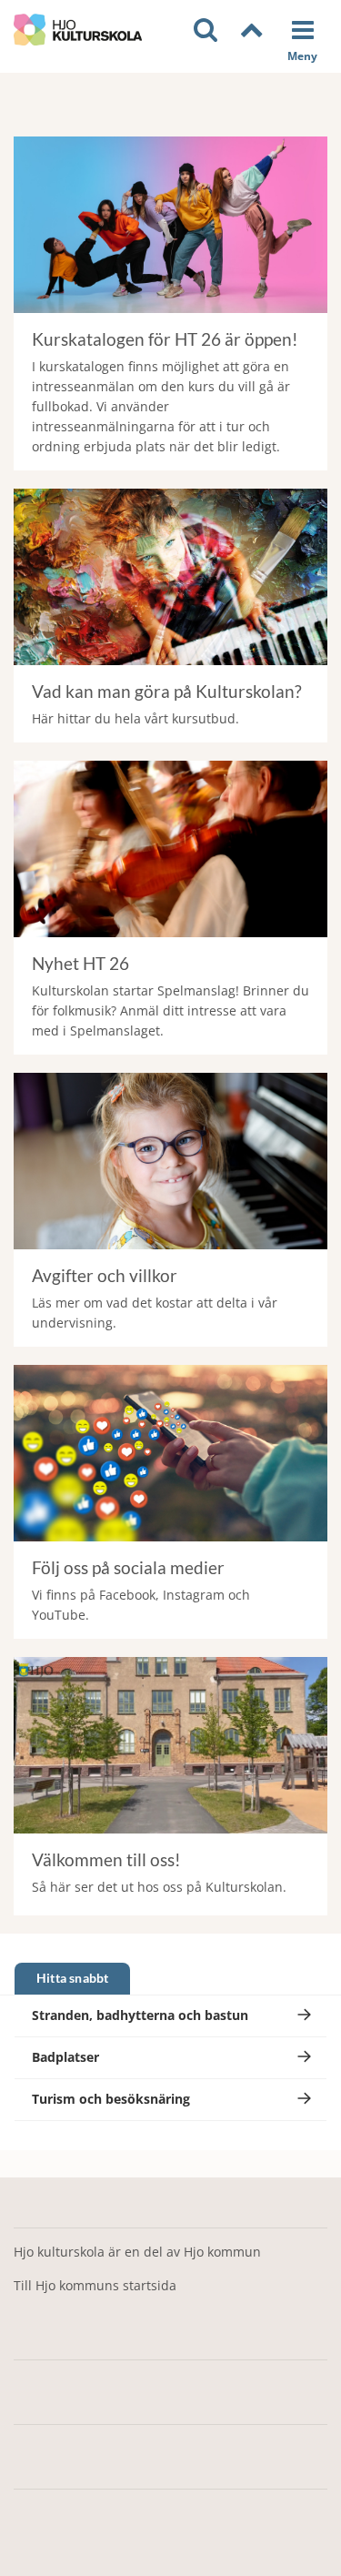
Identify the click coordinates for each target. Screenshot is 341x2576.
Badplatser (65, 2057)
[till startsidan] (78, 30)
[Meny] (302, 38)
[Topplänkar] (254, 31)
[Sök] (208, 30)
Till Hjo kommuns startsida (95, 2285)
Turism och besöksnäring (111, 2099)
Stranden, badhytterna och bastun (140, 2015)
